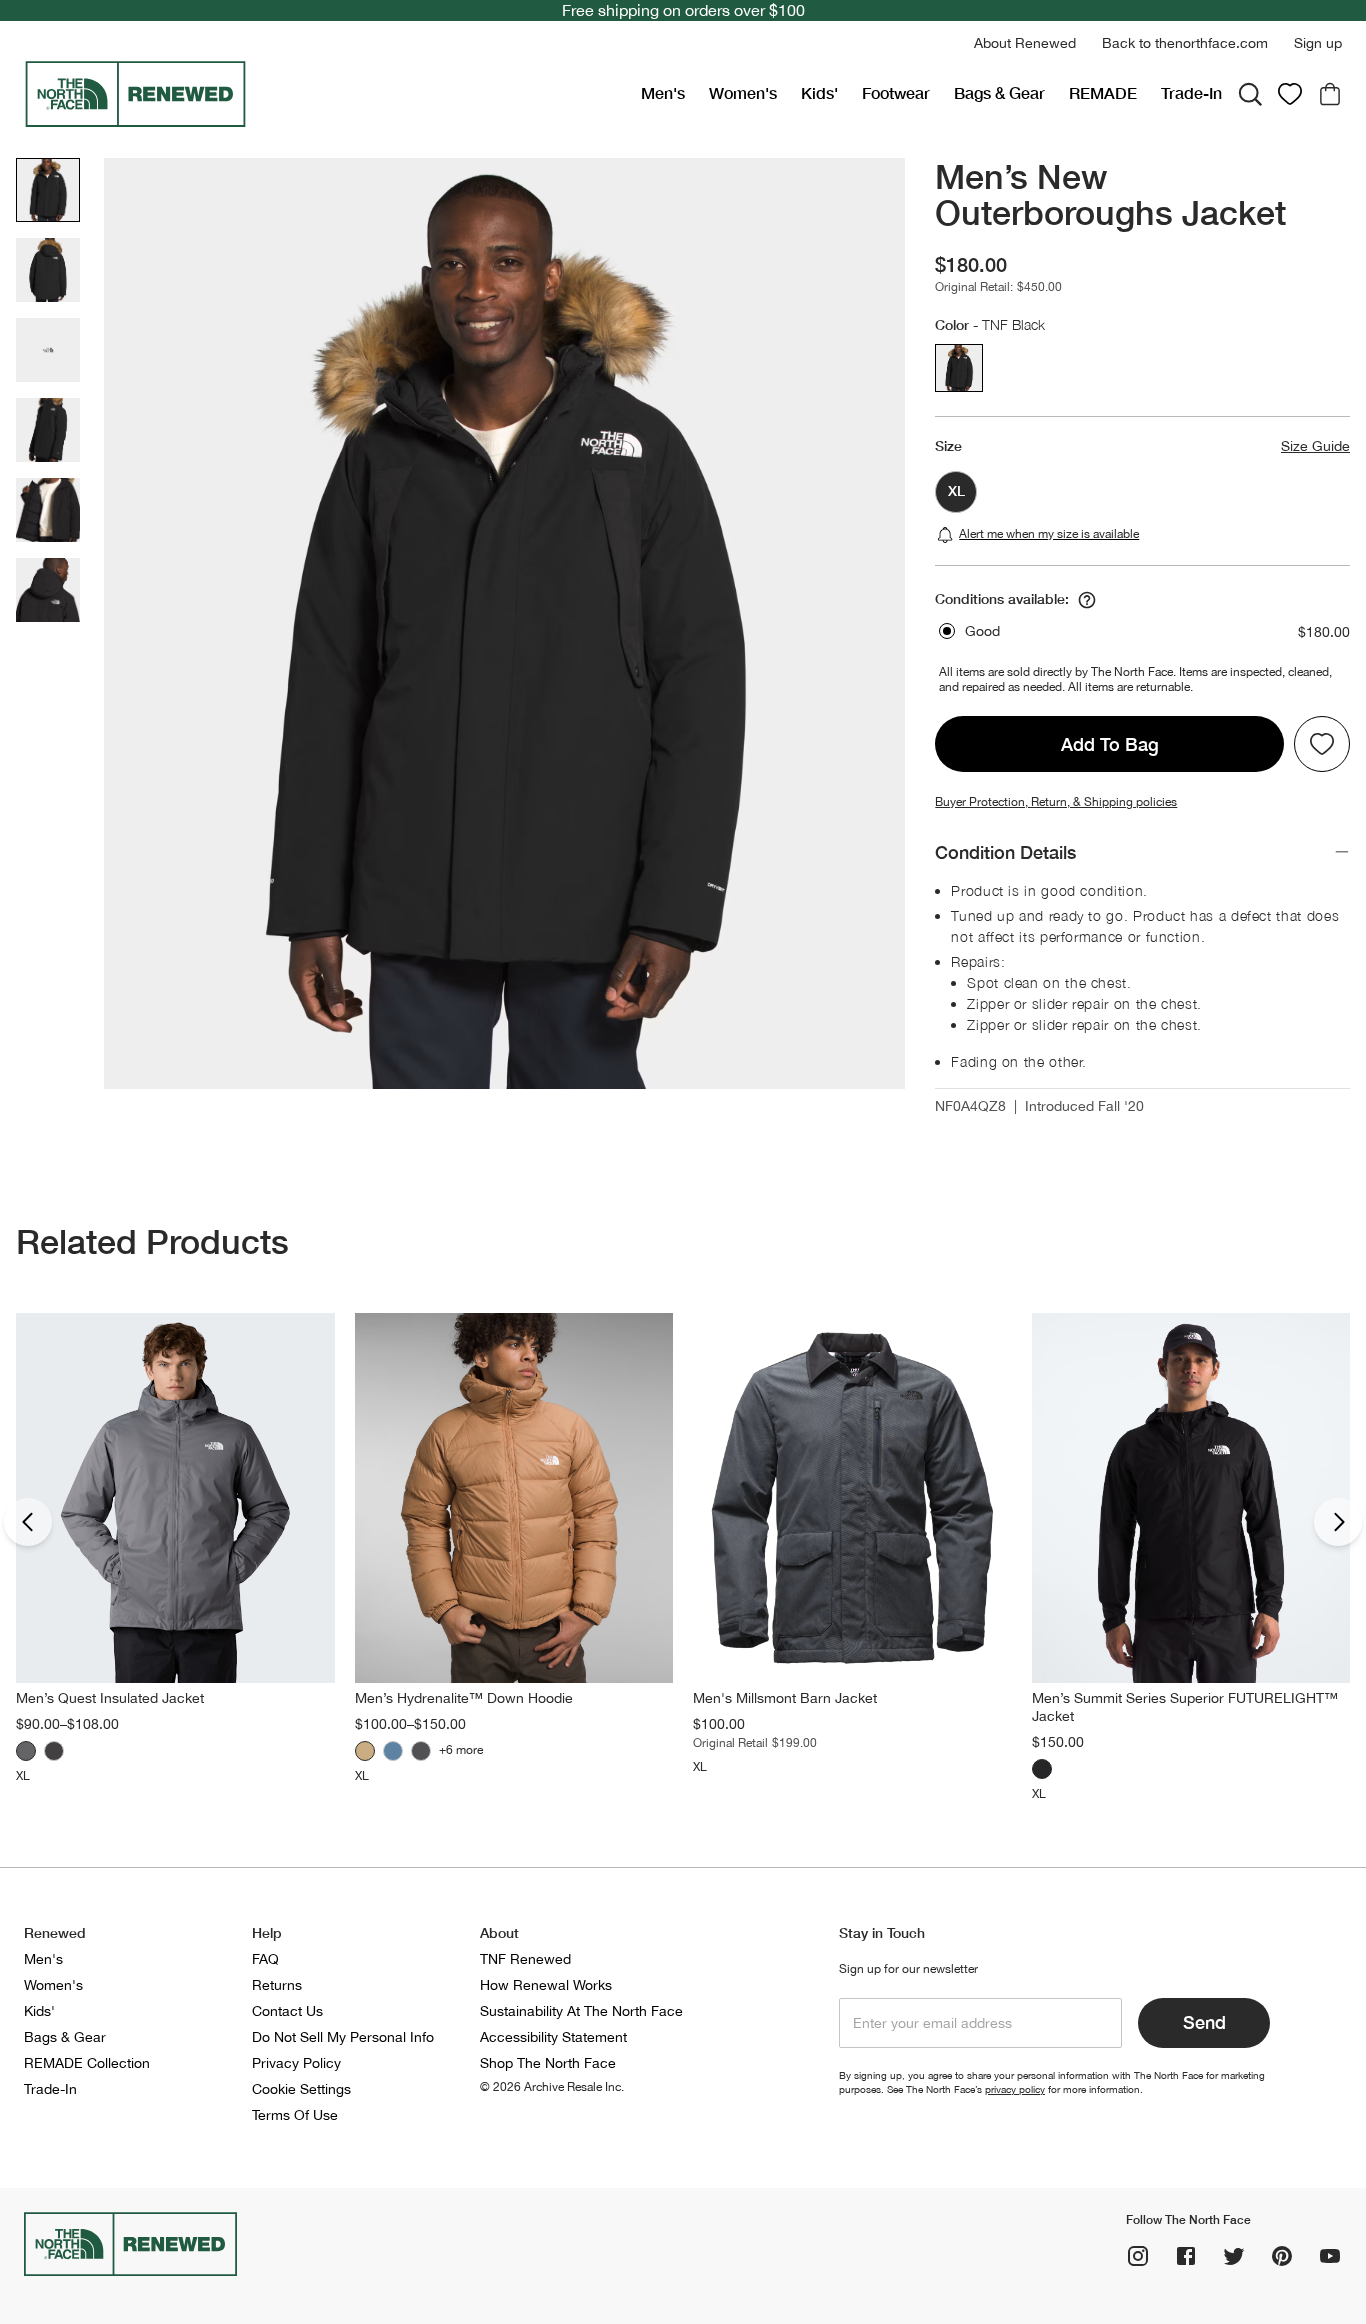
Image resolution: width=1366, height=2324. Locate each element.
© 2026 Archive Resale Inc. (552, 2087)
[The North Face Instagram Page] (1138, 2256)
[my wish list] (1290, 94)
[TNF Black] (421, 1751)
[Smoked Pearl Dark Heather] (26, 1751)
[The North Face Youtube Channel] (1330, 2256)
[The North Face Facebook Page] (1186, 2256)
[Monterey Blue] (393, 1751)
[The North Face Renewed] (324, 94)
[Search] (1250, 94)
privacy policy (1015, 2089)
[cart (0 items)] (1330, 94)
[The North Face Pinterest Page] (1282, 2256)
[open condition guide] (1087, 600)
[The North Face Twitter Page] (1234, 2256)
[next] (1338, 1522)
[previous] (28, 1522)
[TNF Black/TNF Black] (54, 1751)
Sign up (1318, 43)
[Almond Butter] (365, 1751)
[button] (1025, 43)
